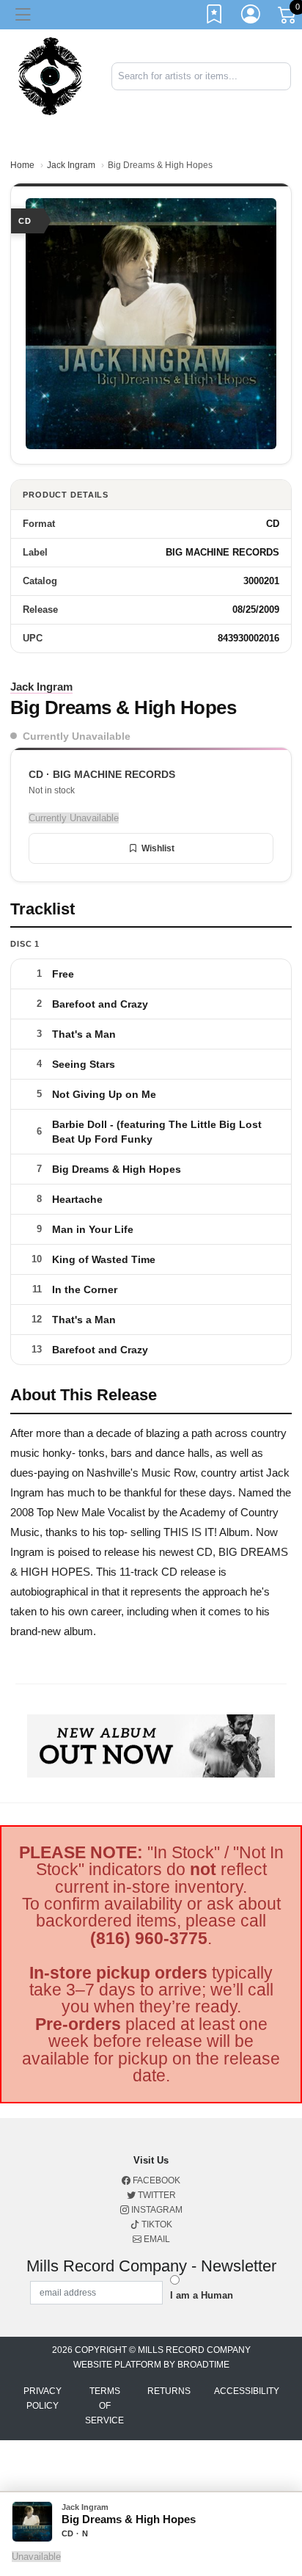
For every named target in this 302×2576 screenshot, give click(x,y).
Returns (169, 2391)
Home (22, 165)
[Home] (50, 75)
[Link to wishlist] (215, 17)
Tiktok (156, 2224)
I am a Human (202, 2295)
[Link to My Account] (251, 17)
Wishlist (158, 848)
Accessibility (247, 2391)
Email (156, 2239)
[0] (288, 18)
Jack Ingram (71, 165)
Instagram (156, 2210)
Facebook (155, 2180)
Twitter (156, 2195)
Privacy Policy (43, 2398)
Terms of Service (104, 2406)
